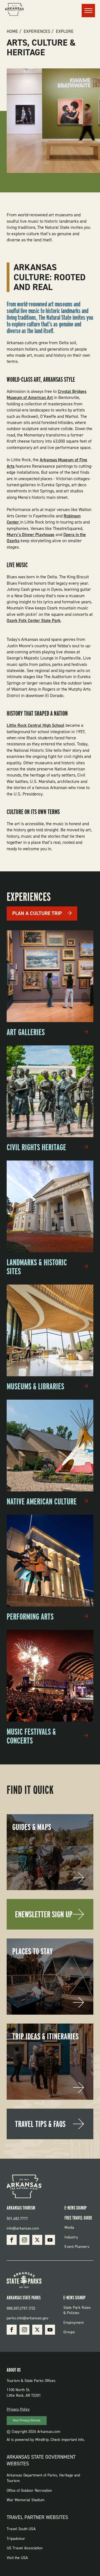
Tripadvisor (16, 2539)
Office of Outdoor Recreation (29, 2491)
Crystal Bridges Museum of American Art (47, 394)
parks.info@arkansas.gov (27, 2318)
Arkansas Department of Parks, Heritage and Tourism (43, 2478)
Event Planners (77, 2247)
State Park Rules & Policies (77, 2310)
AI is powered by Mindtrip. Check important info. (46, 2440)
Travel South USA (21, 2529)
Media (69, 2227)
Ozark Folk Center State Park (34, 620)
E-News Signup (76, 2208)
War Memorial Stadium (26, 2500)
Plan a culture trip (37, 913)
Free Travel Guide (78, 2218)
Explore (65, 31)
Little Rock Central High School (36, 725)
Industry (71, 2237)
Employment (73, 2323)
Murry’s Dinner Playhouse (31, 535)
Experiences (37, 31)
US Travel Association (25, 2548)
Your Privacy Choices (27, 2420)
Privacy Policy (18, 2409)
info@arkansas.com (23, 2228)
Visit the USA (17, 2558)
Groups (69, 2332)
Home (12, 31)
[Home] (14, 10)
